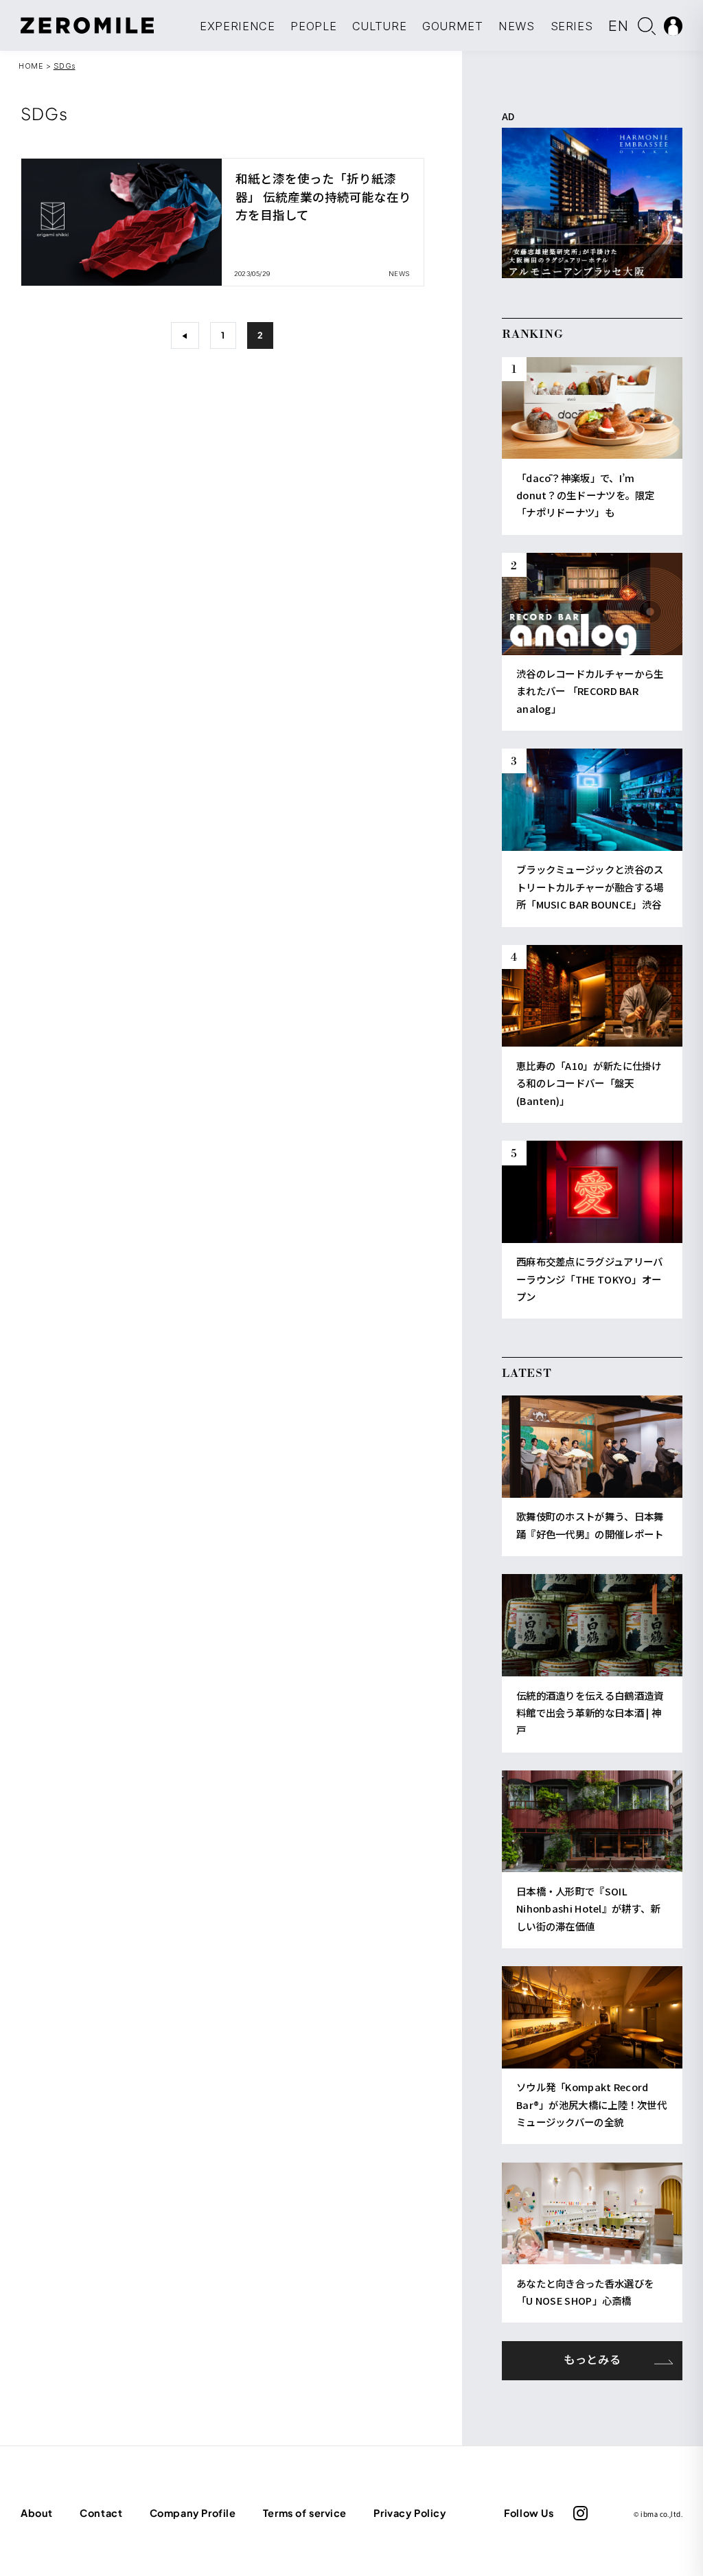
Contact (101, 2513)
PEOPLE (313, 26)
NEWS (517, 26)
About (37, 2513)
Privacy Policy (410, 2513)
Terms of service (305, 2513)
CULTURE (380, 26)
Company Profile (193, 2513)
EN (619, 25)
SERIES (572, 26)
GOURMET (453, 26)
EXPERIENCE (238, 26)
